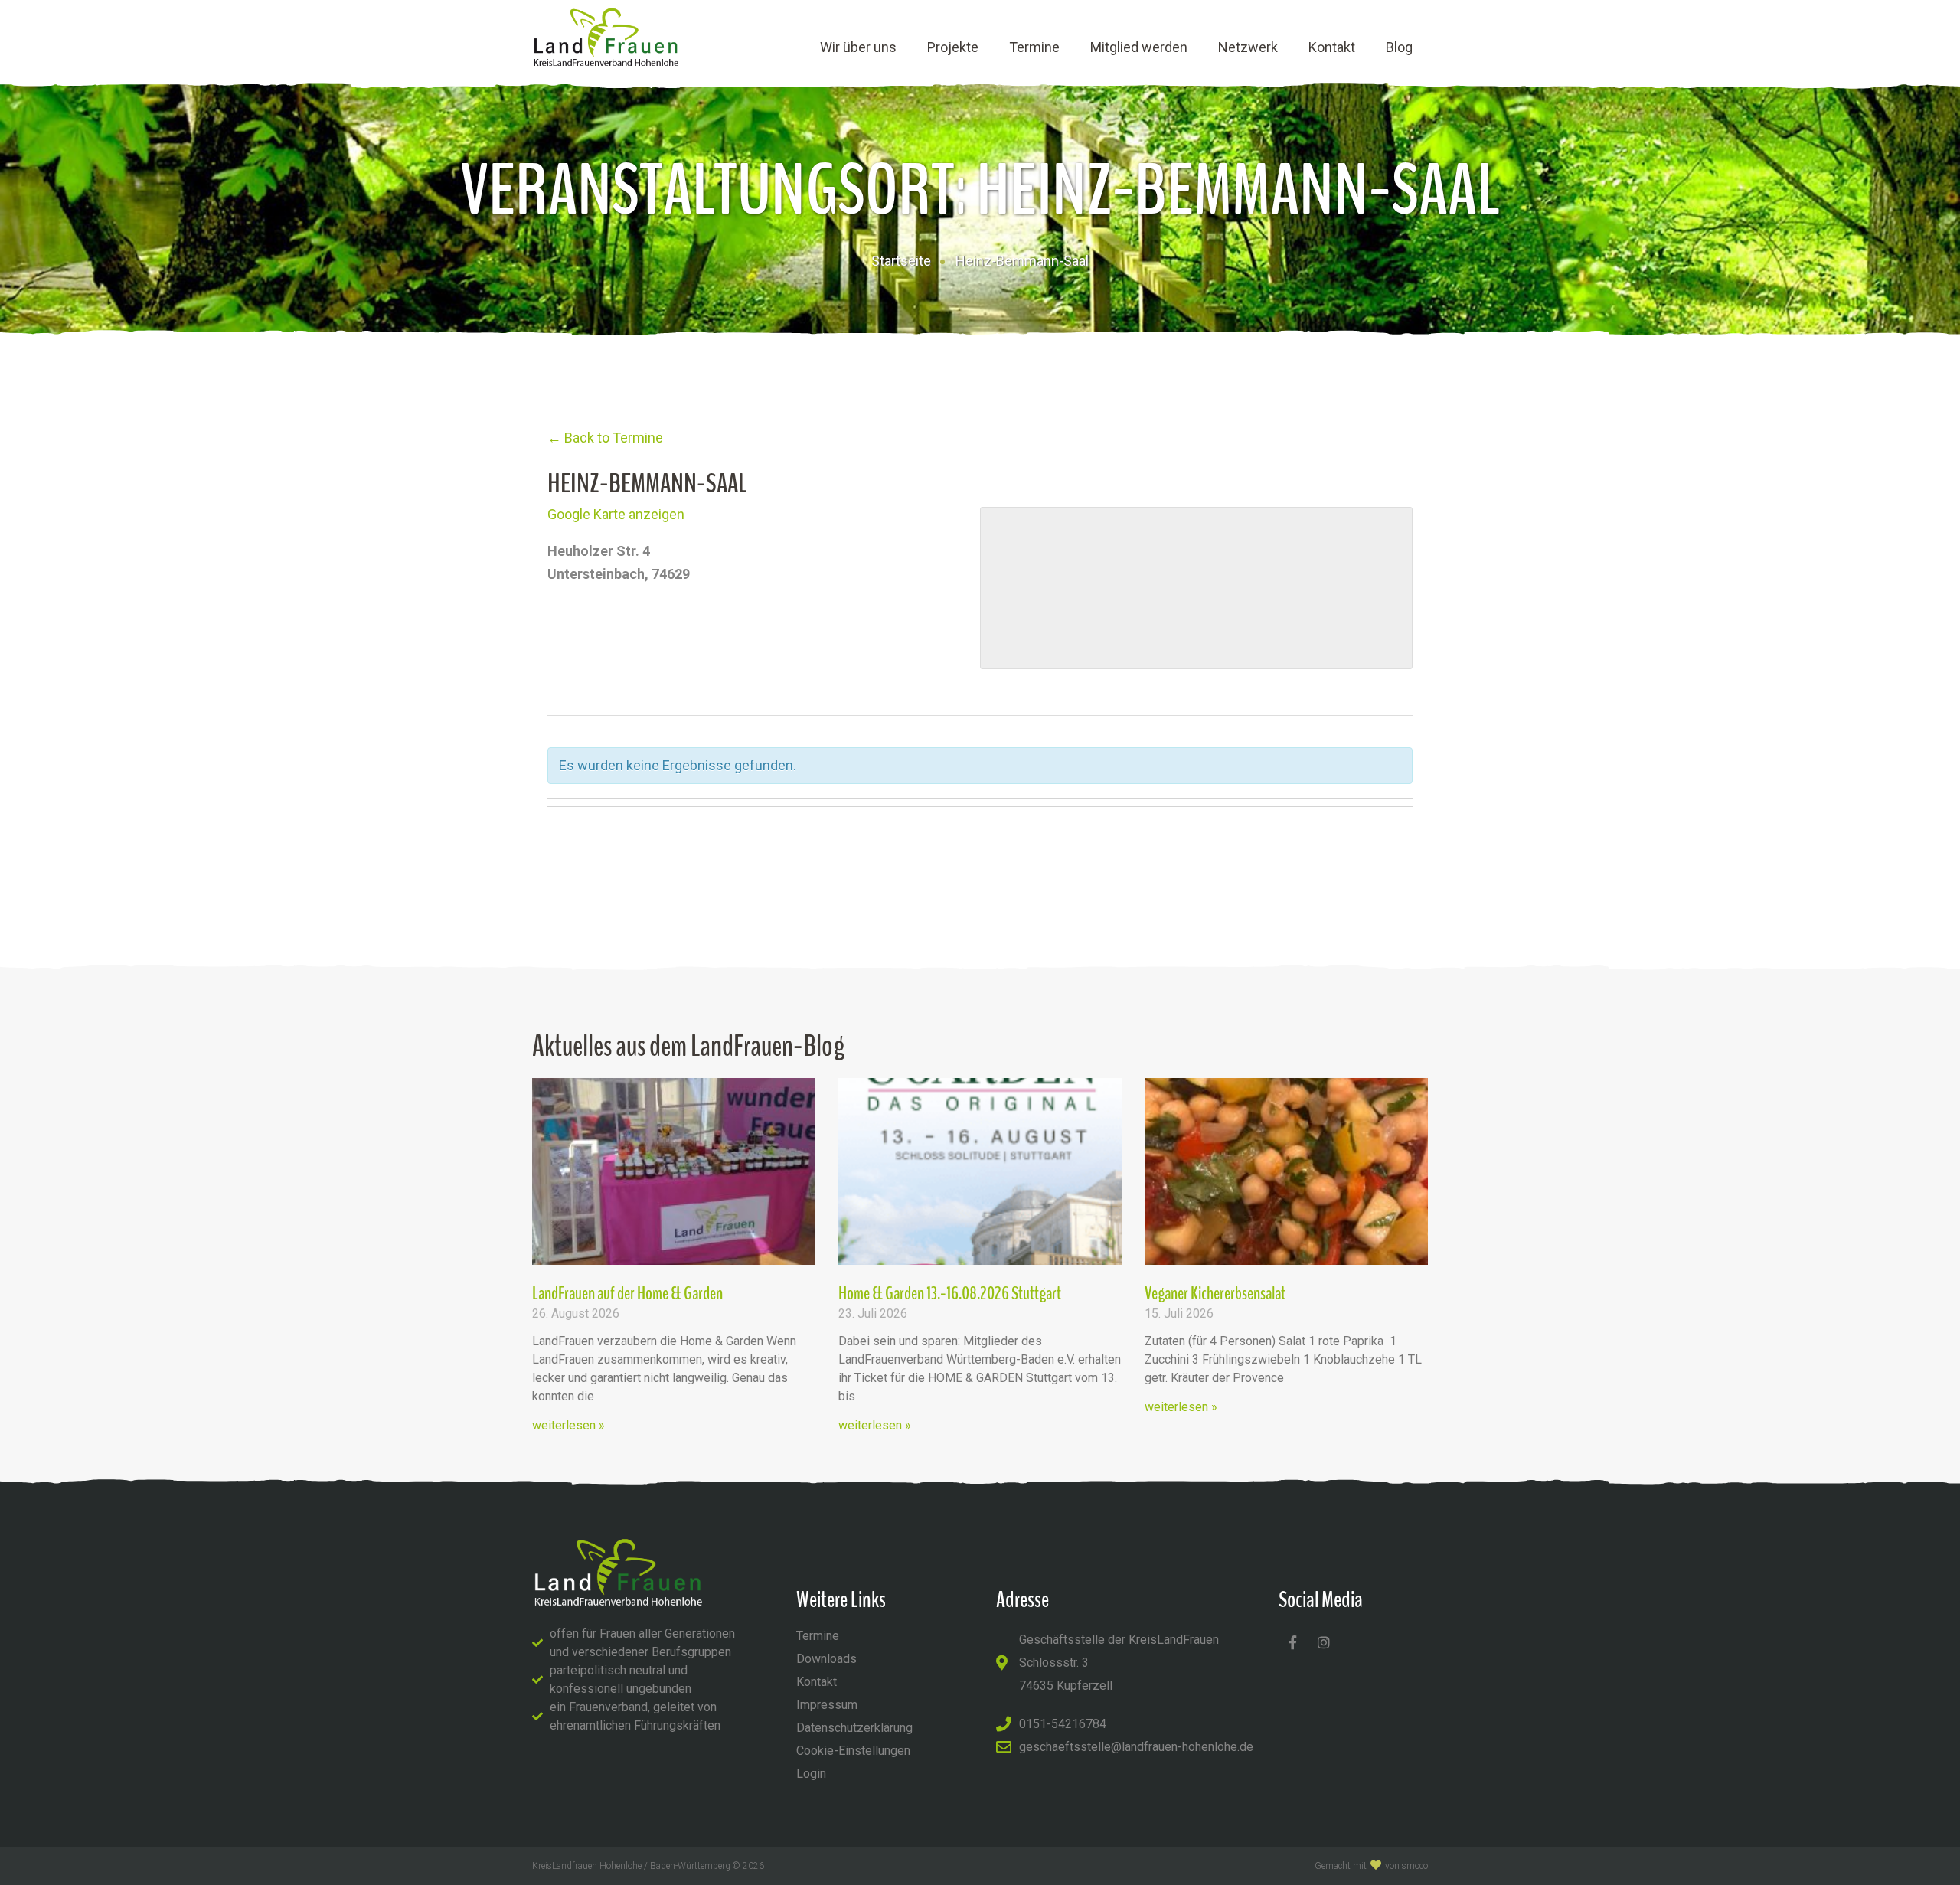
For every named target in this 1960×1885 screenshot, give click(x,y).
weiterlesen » (568, 1425)
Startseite (901, 261)
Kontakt (1332, 47)
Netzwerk (1248, 47)
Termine (1034, 47)
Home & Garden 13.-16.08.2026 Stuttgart (950, 1293)
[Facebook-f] (1292, 1642)
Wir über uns (858, 47)
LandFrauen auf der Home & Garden (627, 1293)
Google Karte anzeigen (616, 514)
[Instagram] (1324, 1642)
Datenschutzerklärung (854, 1728)
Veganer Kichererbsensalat (1215, 1293)
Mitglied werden (1139, 47)
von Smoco (1406, 1866)
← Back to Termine (605, 438)
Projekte (953, 47)
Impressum (827, 1705)
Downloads (826, 1659)
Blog (1399, 47)
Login (811, 1774)
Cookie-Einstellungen (853, 1751)
